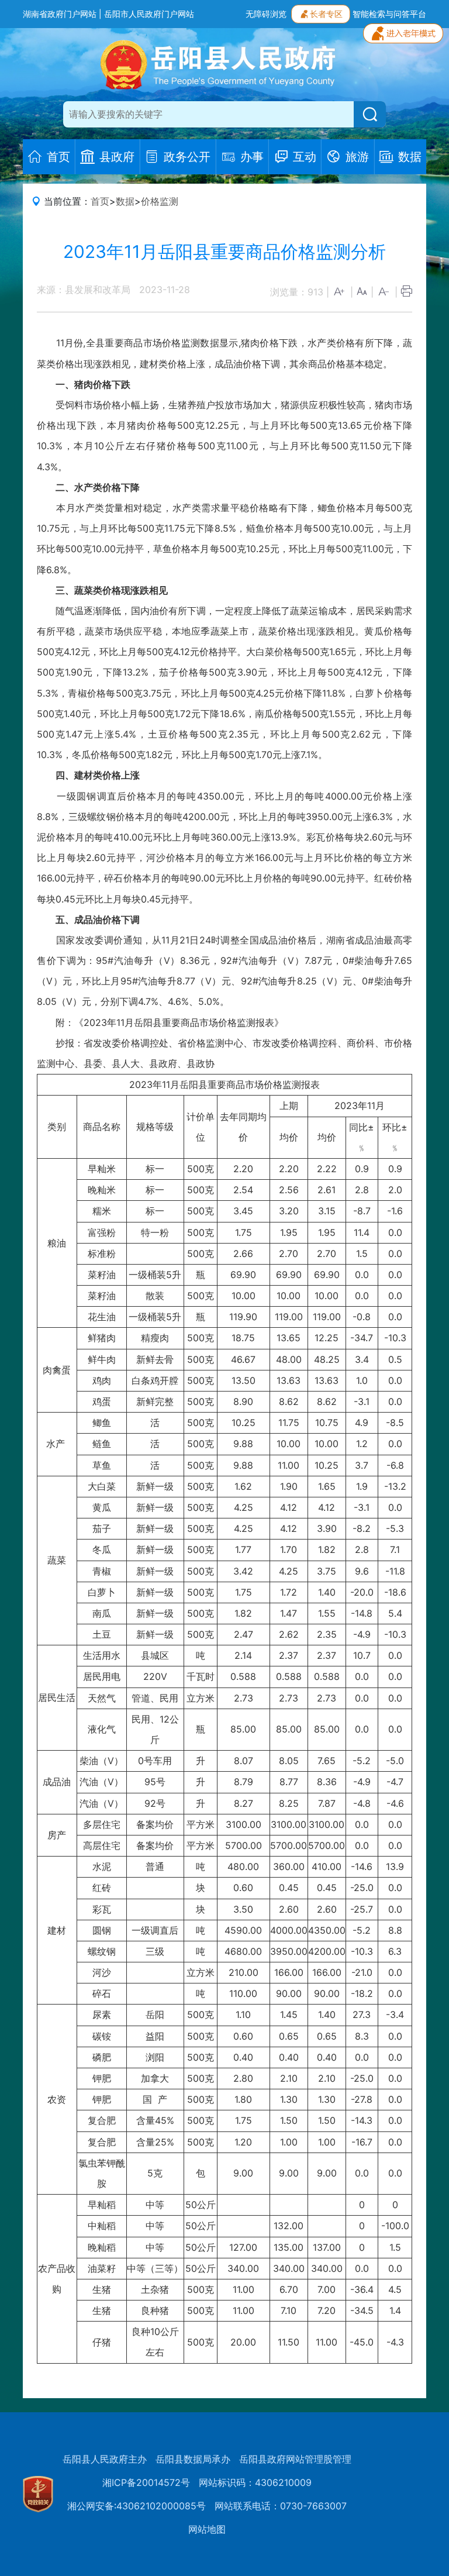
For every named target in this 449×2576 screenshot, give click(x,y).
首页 (100, 201)
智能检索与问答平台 (389, 14)
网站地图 (207, 2529)
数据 (125, 201)
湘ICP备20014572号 (146, 2482)
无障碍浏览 (266, 14)
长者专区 (326, 14)
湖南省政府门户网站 (60, 14)
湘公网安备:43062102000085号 (137, 2506)
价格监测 (160, 201)
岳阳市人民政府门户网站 (149, 14)
